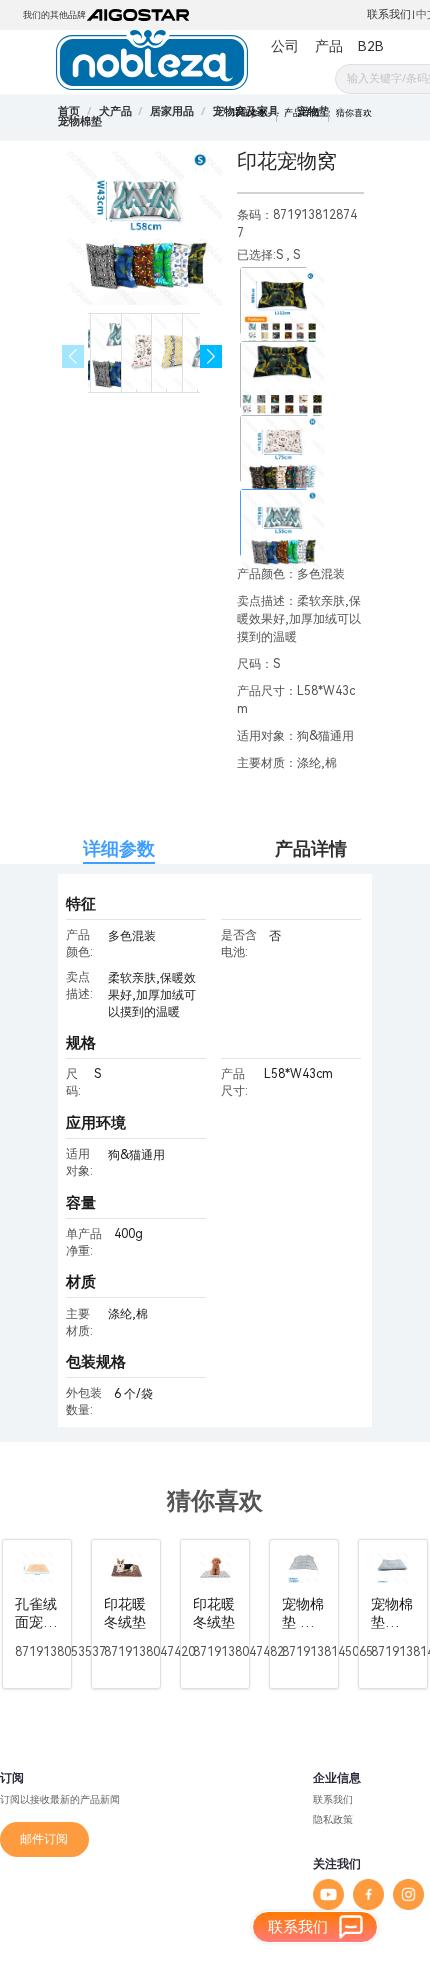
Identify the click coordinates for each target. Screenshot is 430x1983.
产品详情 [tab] (311, 848)
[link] (115, 111)
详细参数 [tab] (119, 848)
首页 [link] (69, 111)
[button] (211, 356)
